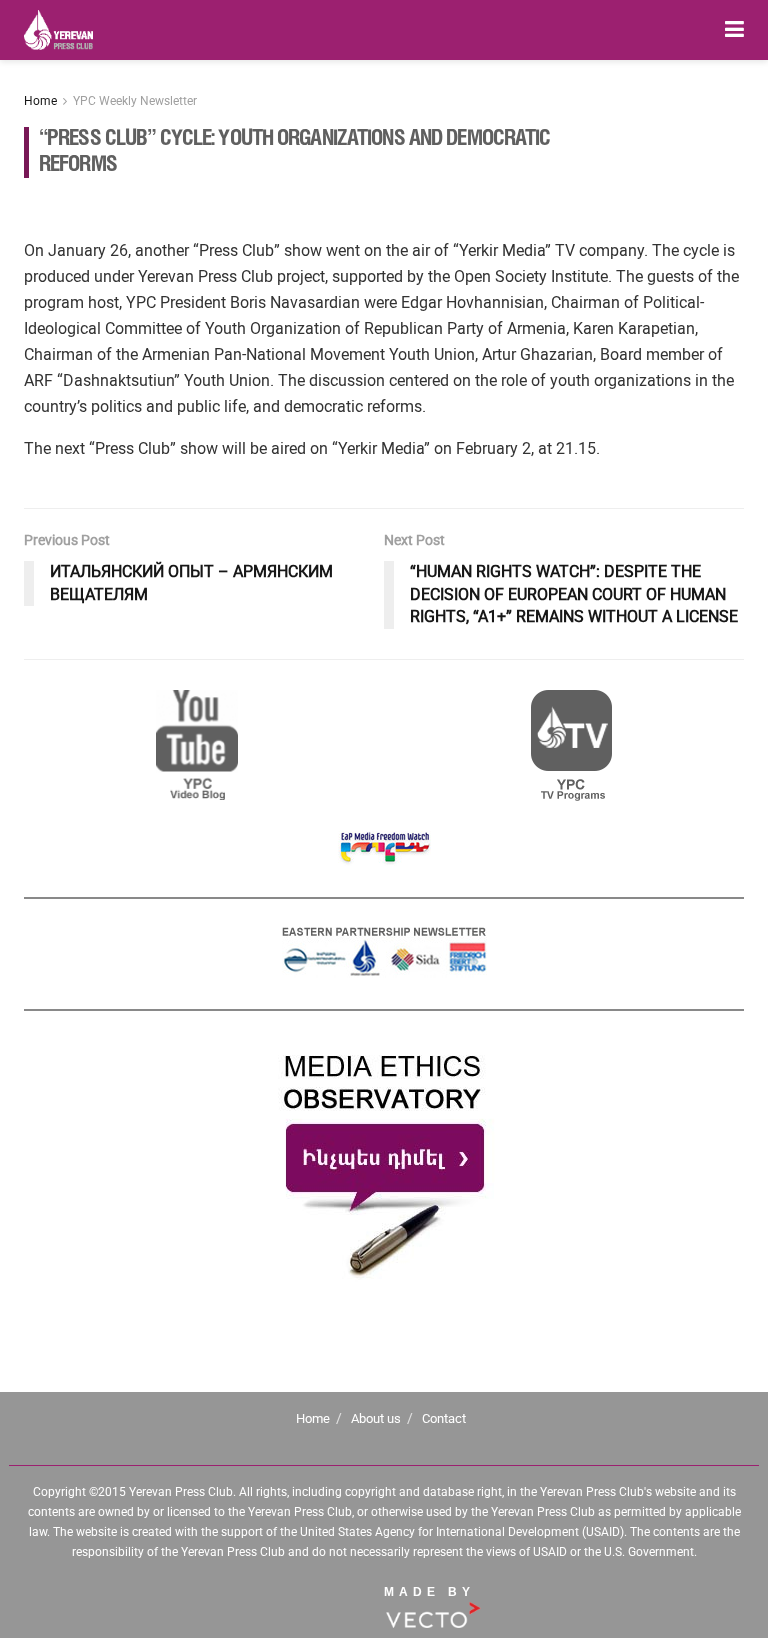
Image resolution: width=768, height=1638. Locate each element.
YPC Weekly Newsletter (135, 101)
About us (376, 1418)
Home (40, 101)
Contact (444, 1418)
